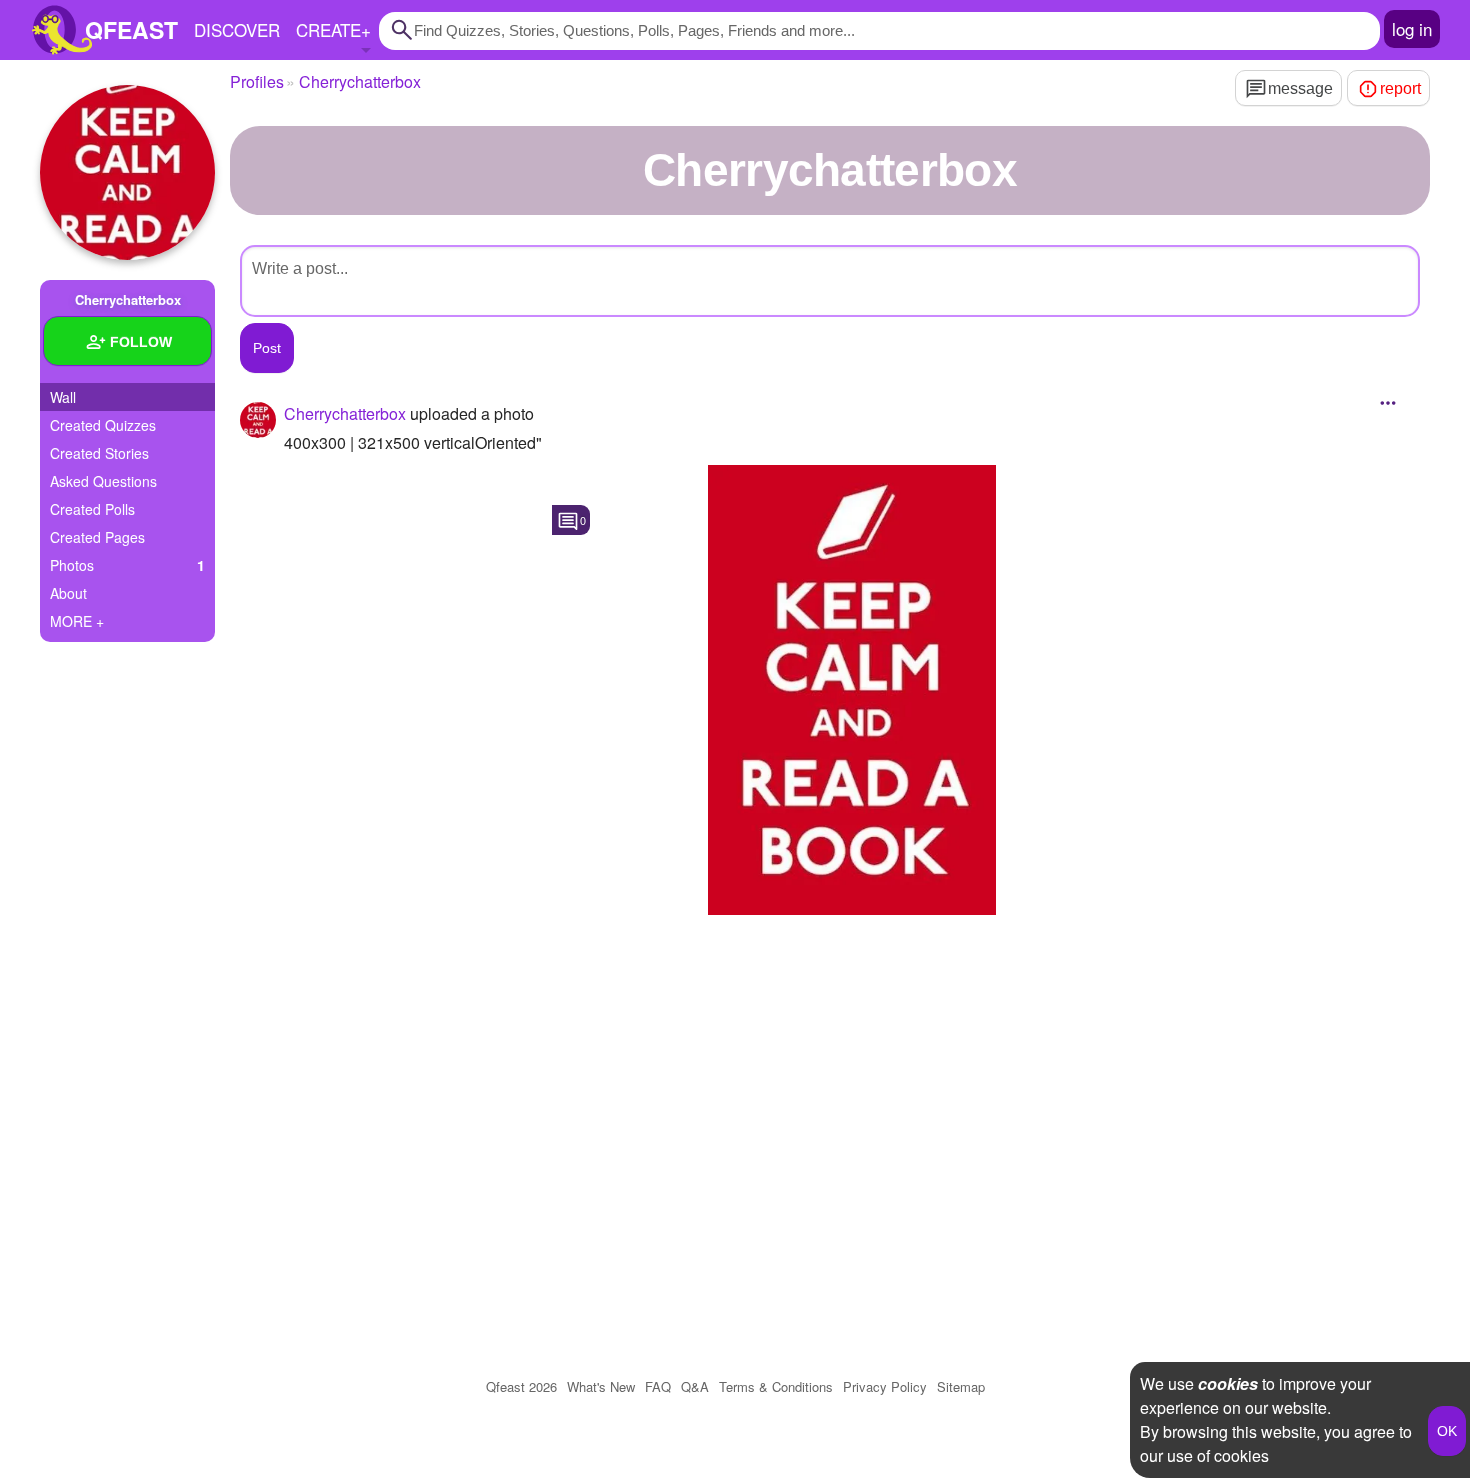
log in (1412, 28)
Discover (237, 29)
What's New (601, 1386)
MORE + (77, 621)
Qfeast (521, 1386)
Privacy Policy (885, 1386)
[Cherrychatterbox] (127, 172)
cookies (1228, 1383)
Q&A (695, 1386)
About (68, 593)
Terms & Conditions (776, 1386)
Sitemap (961, 1386)
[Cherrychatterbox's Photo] (852, 690)
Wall (63, 397)
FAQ (658, 1386)
